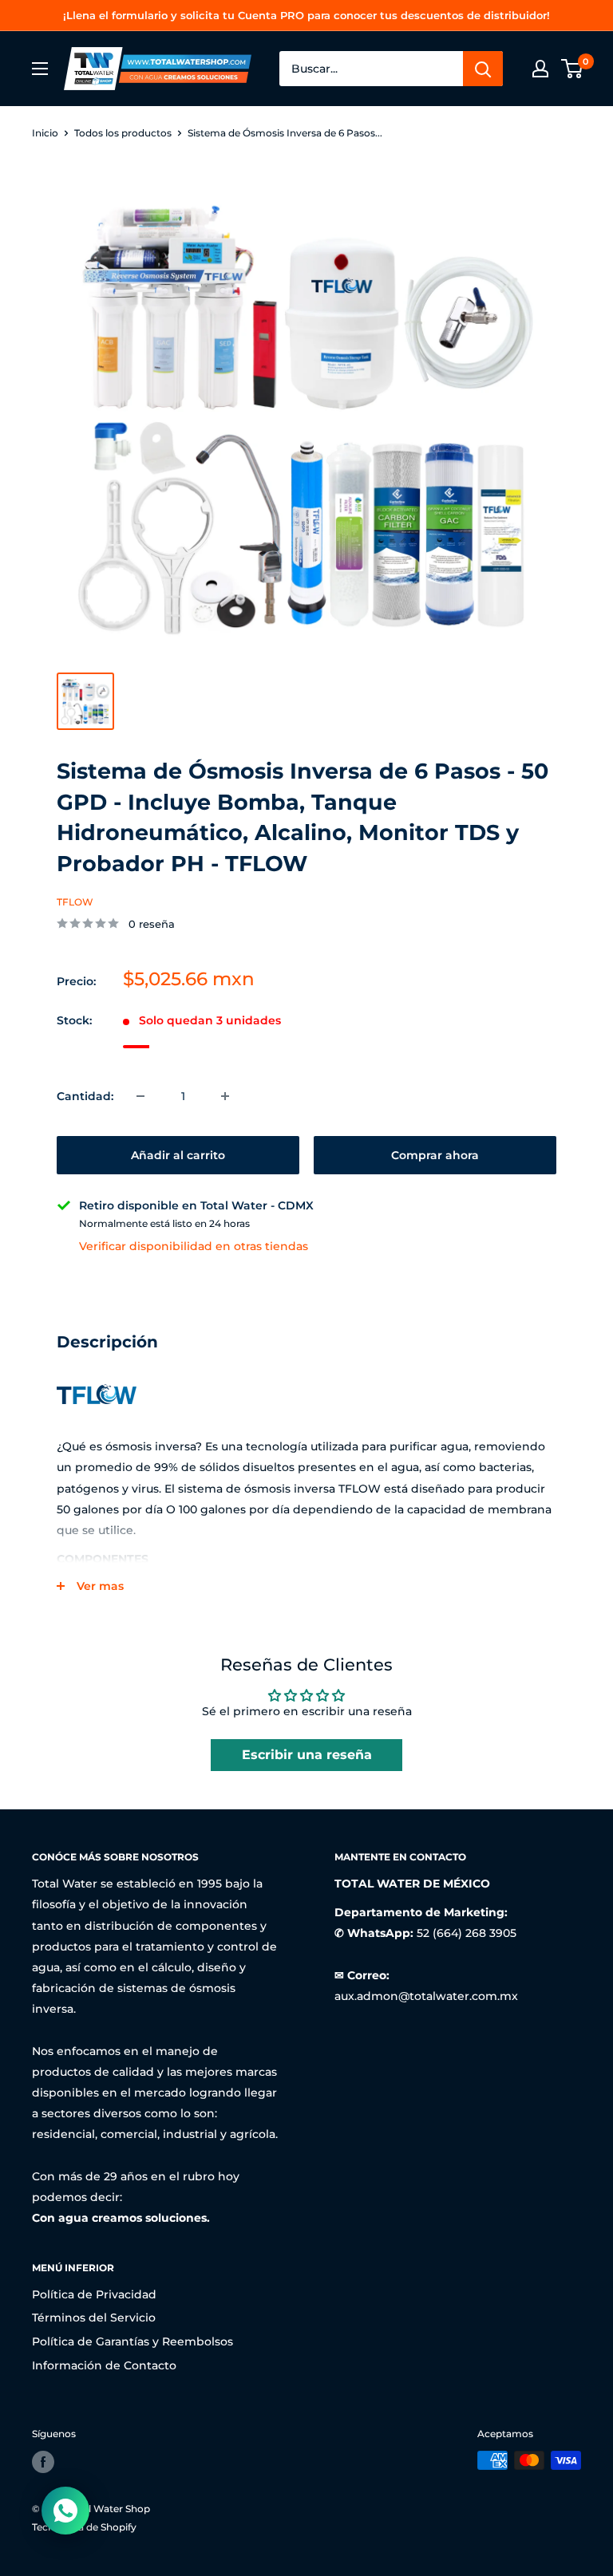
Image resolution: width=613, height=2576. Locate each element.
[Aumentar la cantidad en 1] (225, 1096)
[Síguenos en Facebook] (43, 2462)
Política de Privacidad (94, 2294)
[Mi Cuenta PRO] (540, 69)
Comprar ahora (435, 1155)
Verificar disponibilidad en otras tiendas (194, 1246)
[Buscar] (483, 69)
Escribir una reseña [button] (307, 1755)
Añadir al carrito (178, 1155)
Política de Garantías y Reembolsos (132, 2341)
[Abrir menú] (40, 69)
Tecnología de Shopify (84, 2527)
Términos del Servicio (94, 2318)
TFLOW (75, 902)
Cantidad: (85, 1096)
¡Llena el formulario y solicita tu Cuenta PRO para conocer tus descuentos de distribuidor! (306, 15)
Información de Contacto (104, 2365)
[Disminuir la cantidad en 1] (140, 1096)
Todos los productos (123, 133)
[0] (573, 69)
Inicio (45, 133)
